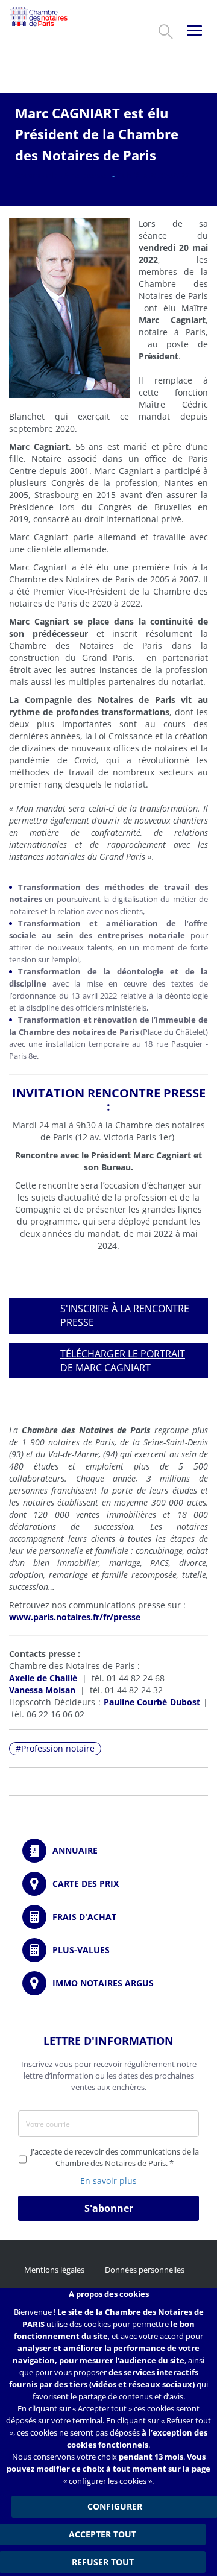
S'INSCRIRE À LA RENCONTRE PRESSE (125, 1315)
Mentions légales (54, 2270)
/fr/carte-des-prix (108, 1884)
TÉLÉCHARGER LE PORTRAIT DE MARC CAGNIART (123, 1361)
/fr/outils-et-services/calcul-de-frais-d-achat (108, 1917)
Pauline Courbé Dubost (152, 1702)
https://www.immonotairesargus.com (108, 1983)
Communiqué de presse (61, 175)
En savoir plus (108, 2181)
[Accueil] (39, 17)
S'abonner (109, 2208)
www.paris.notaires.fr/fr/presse (75, 1617)
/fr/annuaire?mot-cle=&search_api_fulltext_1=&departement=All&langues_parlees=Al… (108, 1851)
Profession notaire (58, 1748)
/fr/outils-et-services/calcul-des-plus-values (108, 1950)
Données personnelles (145, 2270)
